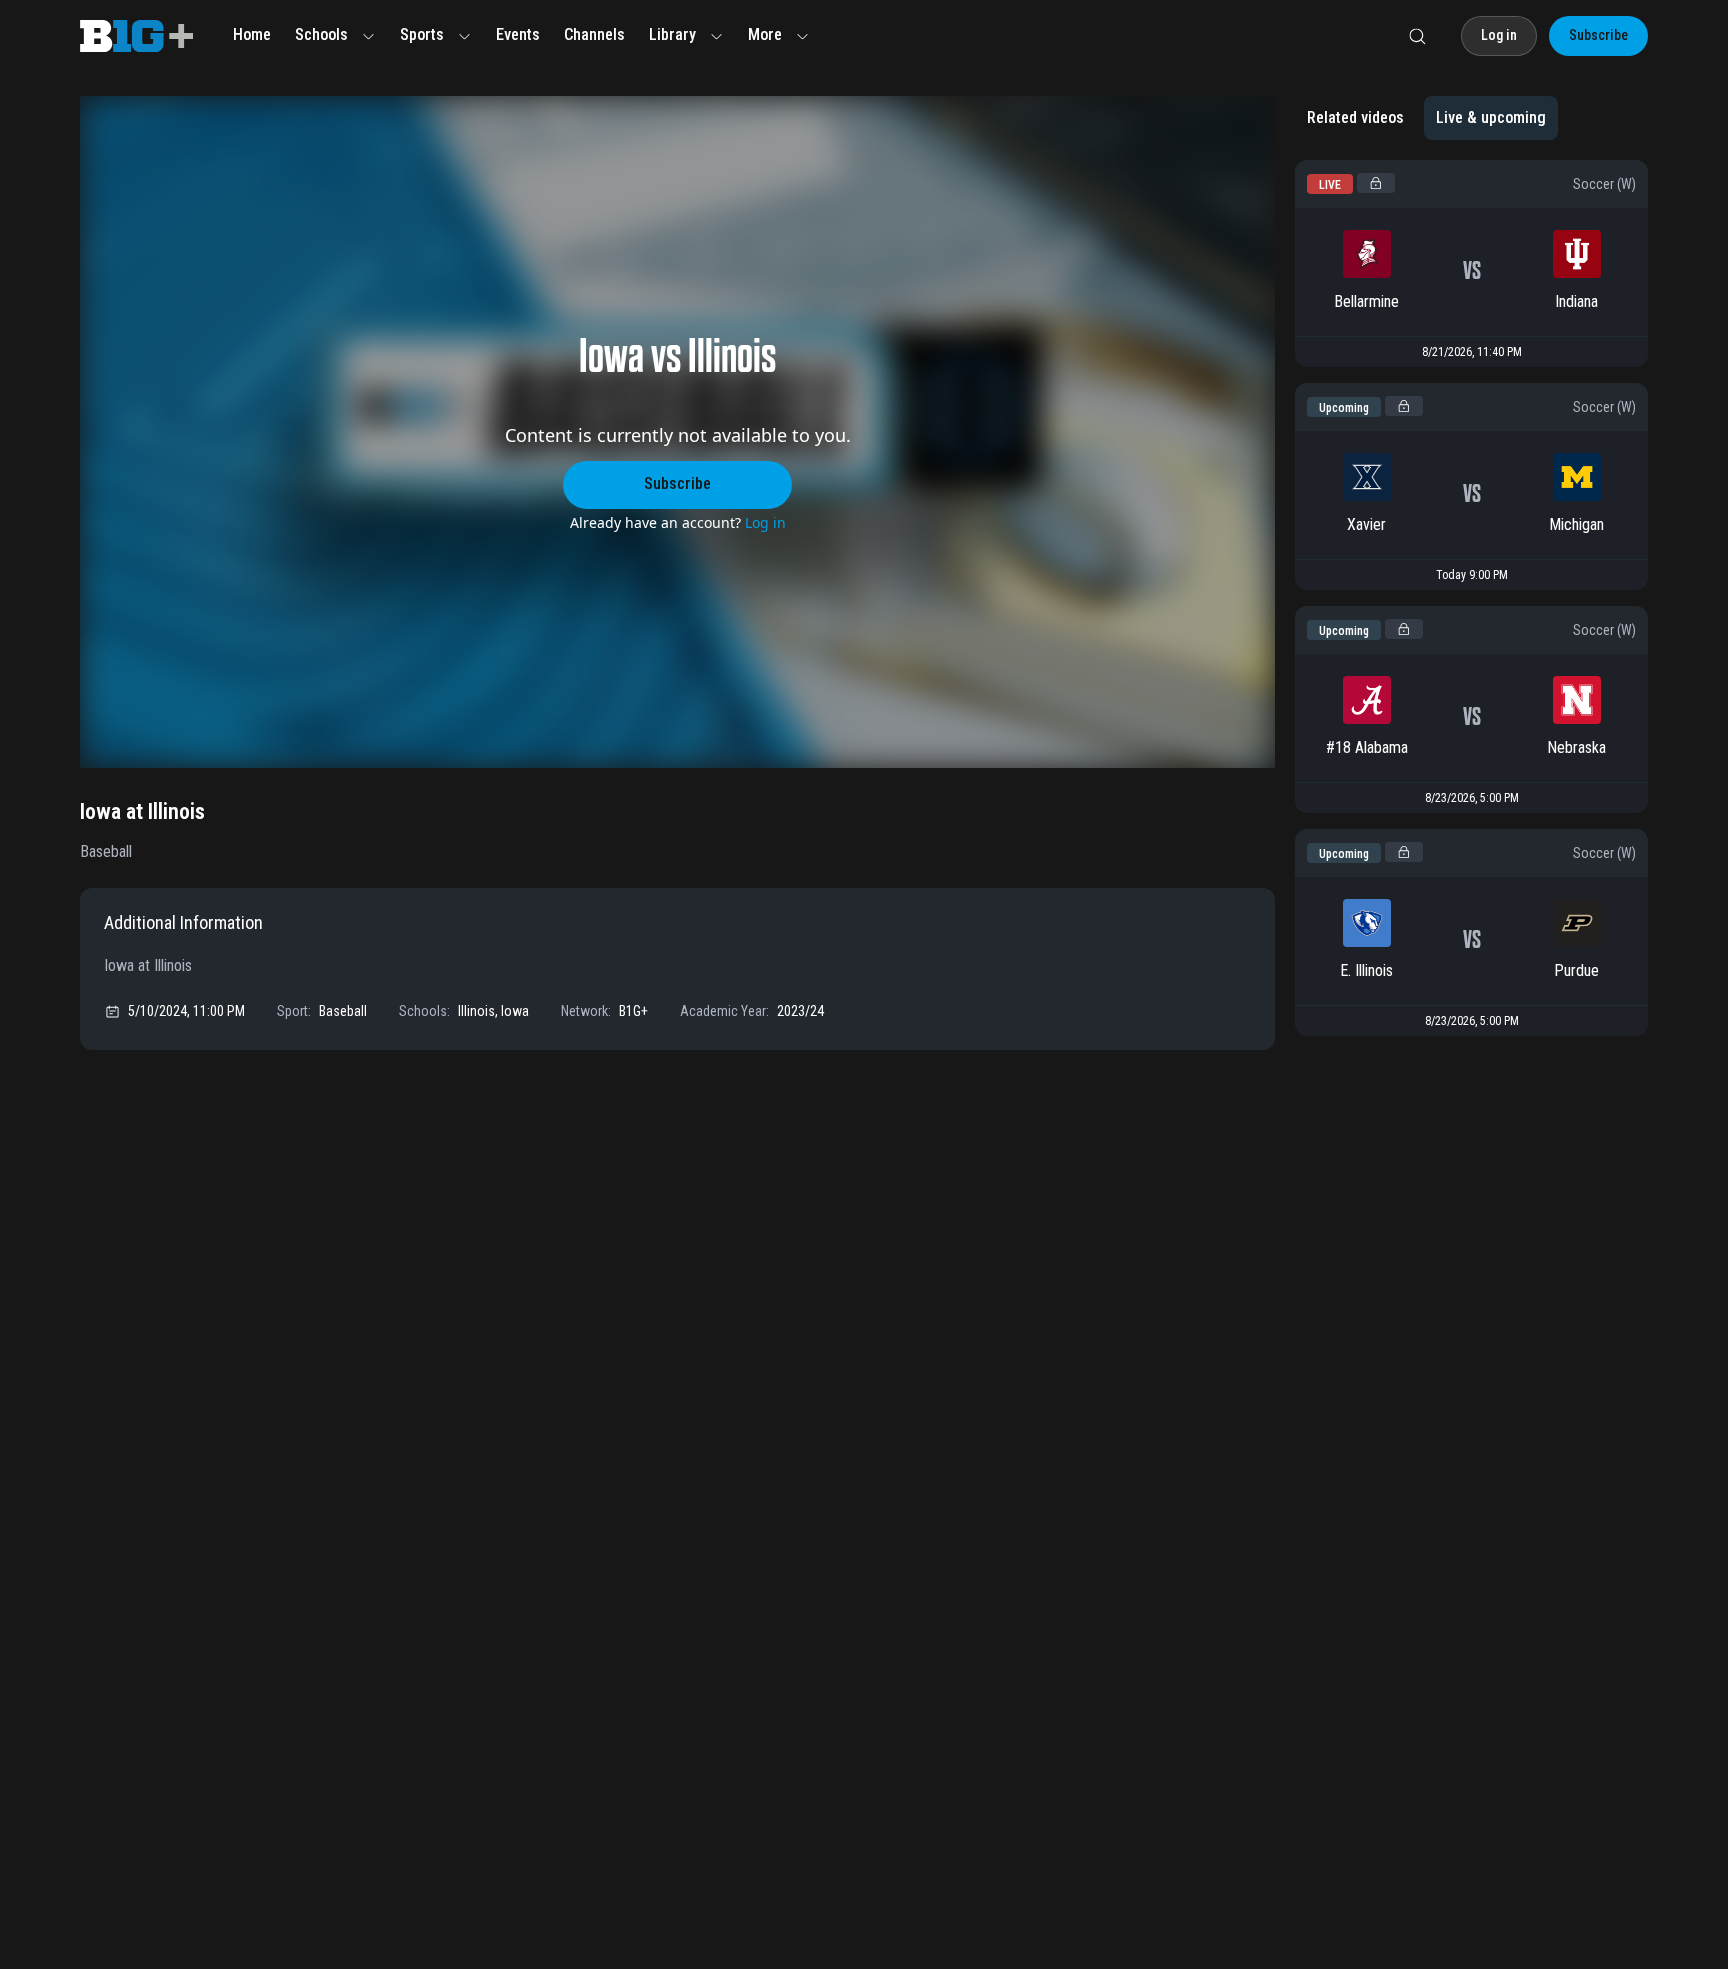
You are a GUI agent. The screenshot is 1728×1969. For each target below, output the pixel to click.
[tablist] (1426, 118)
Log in (765, 522)
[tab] (1355, 118)
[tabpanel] (1471, 605)
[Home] (136, 36)
